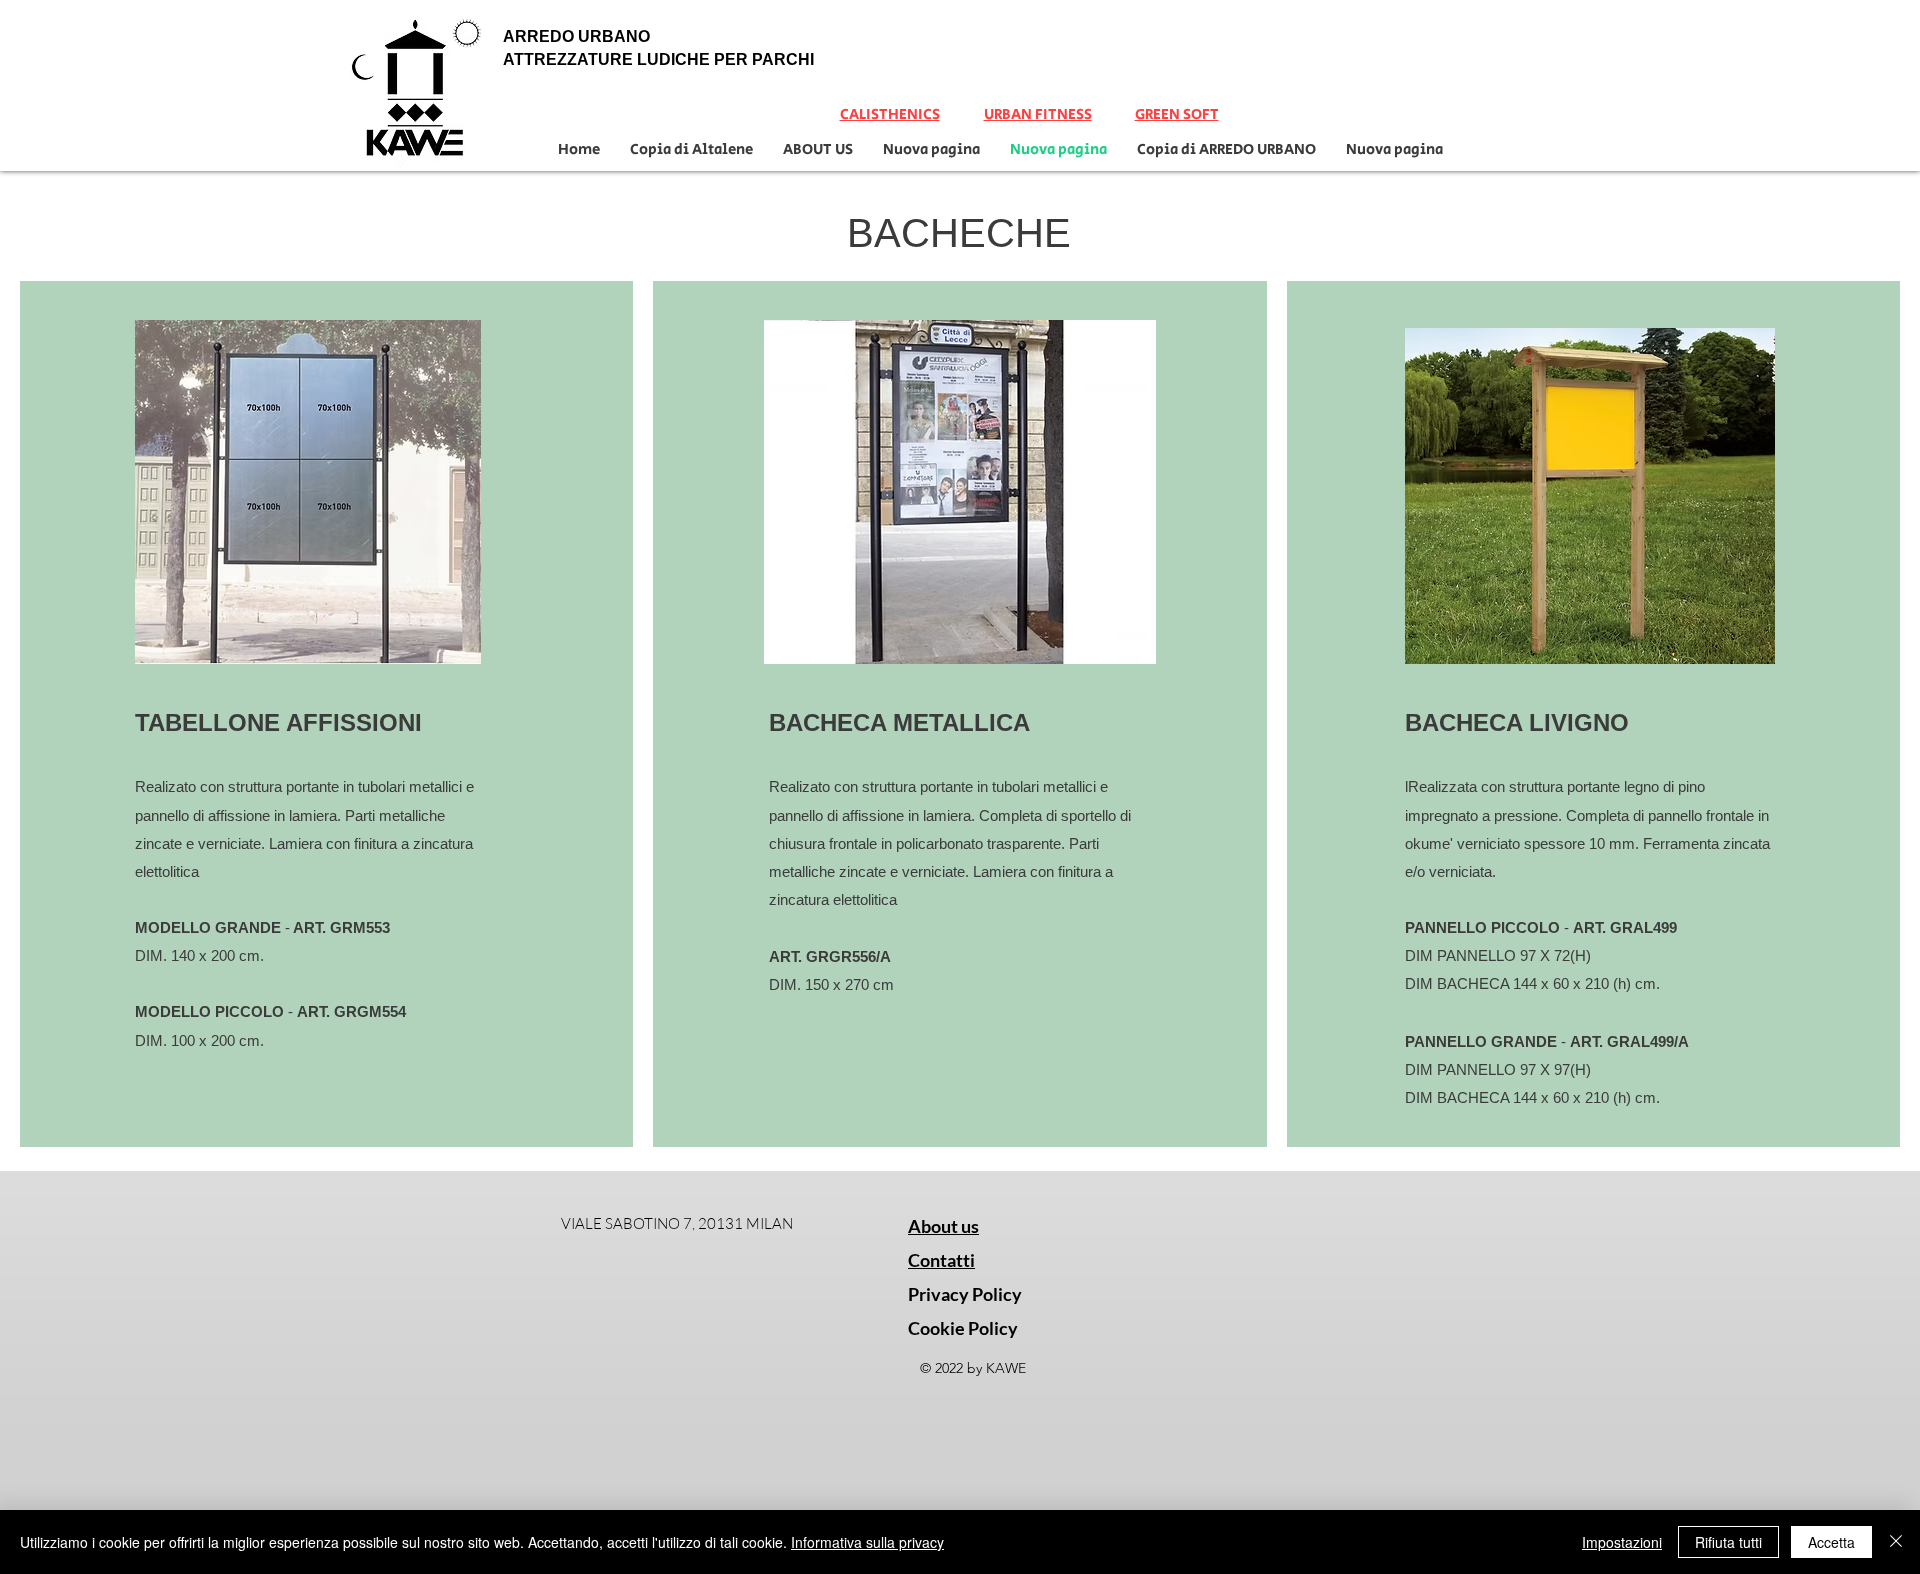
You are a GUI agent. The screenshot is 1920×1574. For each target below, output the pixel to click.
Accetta (1831, 1542)
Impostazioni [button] (1622, 1542)
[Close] (1896, 1542)
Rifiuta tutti (1728, 1542)
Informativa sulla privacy (867, 1542)
